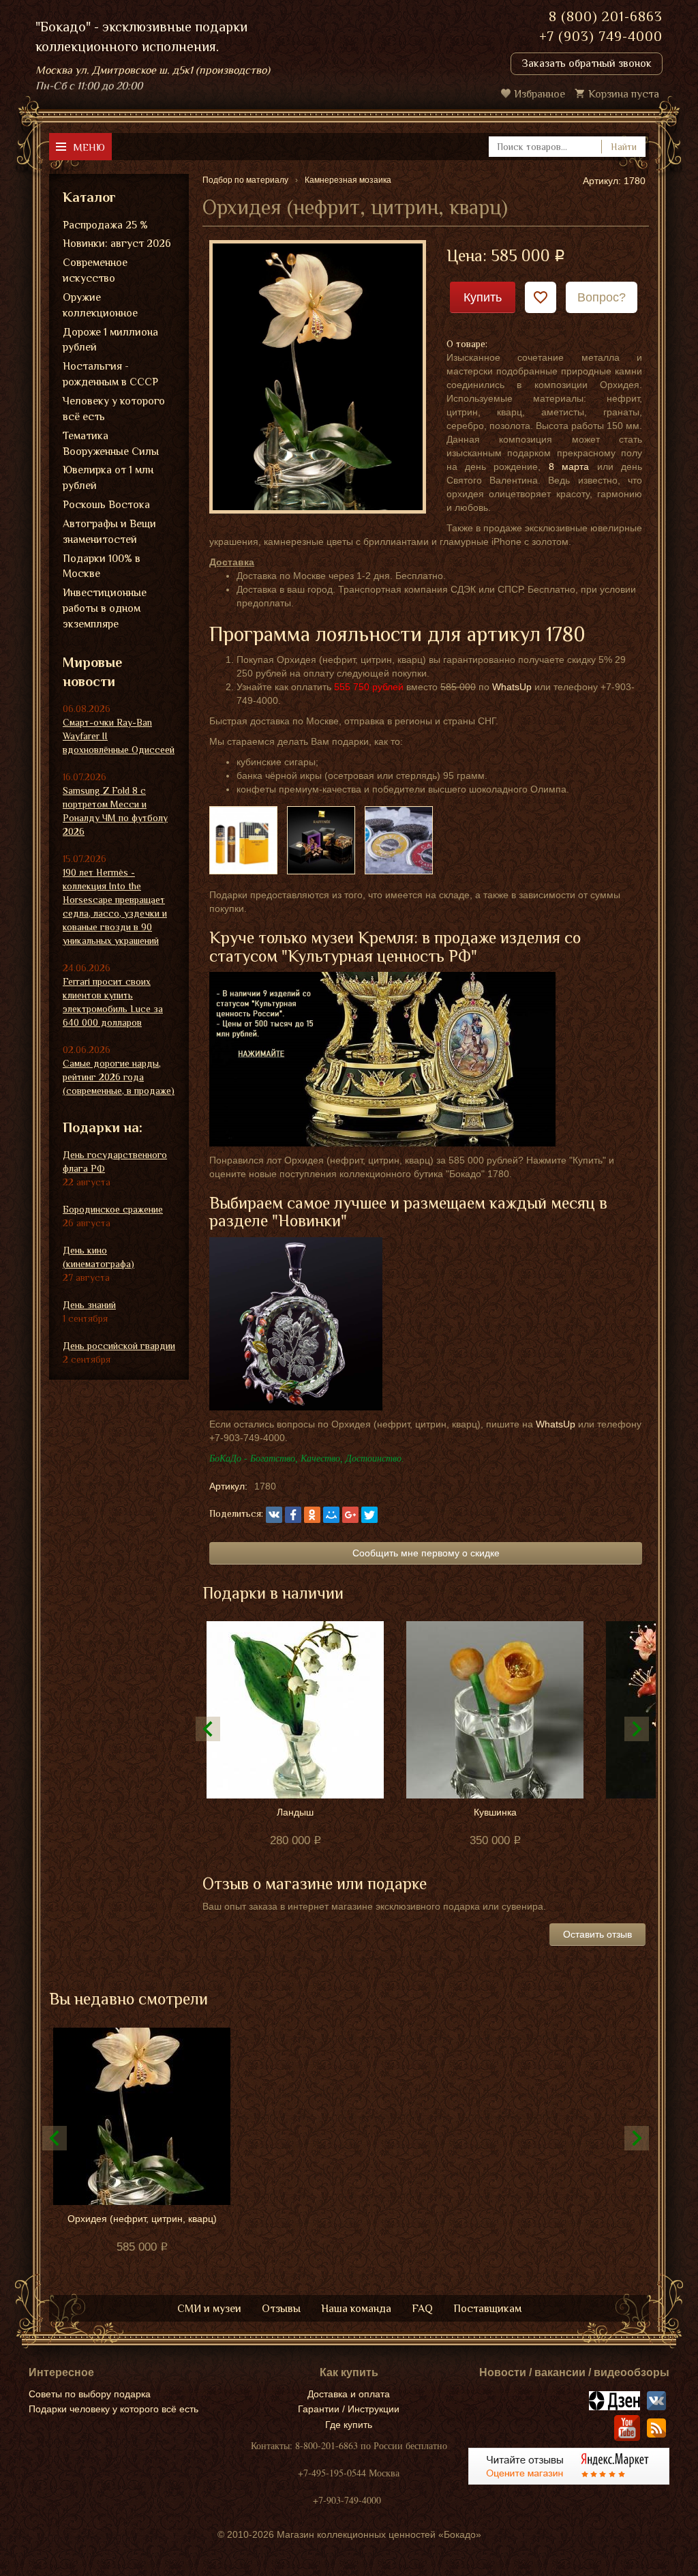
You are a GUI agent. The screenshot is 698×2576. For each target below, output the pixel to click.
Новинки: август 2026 (117, 243)
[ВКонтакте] (274, 1515)
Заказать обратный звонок (587, 63)
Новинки (309, 1220)
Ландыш (295, 1812)
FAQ (422, 2309)
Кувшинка (495, 1812)
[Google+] (350, 1515)
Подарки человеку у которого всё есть (113, 2409)
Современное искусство (95, 270)
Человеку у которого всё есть (114, 409)
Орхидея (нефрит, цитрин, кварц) (142, 2219)
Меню (89, 147)
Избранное (540, 94)
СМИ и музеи (209, 2309)
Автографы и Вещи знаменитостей (109, 532)
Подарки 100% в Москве (102, 566)
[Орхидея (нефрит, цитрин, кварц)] (318, 376)
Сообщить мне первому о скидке (426, 1553)
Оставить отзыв (597, 1934)
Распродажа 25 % (105, 225)
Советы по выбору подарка (90, 2394)
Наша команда (356, 2309)
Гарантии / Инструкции (349, 2409)
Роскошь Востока (106, 505)
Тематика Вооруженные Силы (111, 444)
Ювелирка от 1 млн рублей (108, 478)
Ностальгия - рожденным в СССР (110, 374)
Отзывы (281, 2309)
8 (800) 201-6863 (606, 16)
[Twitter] (369, 1515)
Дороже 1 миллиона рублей (110, 340)
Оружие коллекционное (100, 305)
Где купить (349, 2425)
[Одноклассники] (312, 1515)
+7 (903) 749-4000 (601, 36)
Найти (624, 147)
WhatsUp (512, 687)
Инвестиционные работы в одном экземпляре (105, 608)
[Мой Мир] (331, 1515)
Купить (483, 297)
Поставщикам (487, 2309)
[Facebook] (293, 1515)
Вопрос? (602, 297)
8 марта (569, 467)
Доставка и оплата (349, 2394)
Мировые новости (92, 672)
